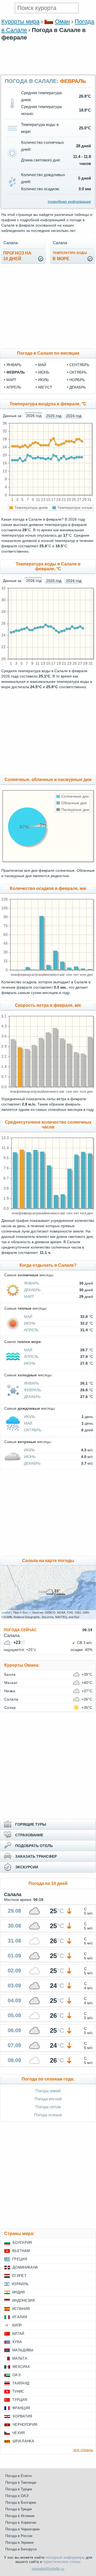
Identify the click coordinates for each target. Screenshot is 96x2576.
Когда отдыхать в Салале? (48, 1265)
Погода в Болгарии (21, 2502)
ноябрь (77, 380)
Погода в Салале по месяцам (48, 353)
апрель (14, 387)
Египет (19, 2276)
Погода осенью (48, 2115)
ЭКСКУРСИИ (27, 1867)
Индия (19, 2292)
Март (29, 1297)
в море (70, 256)
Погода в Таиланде (21, 2482)
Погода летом (48, 2107)
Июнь (30, 1323)
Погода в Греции (19, 2509)
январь (14, 365)
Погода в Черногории (22, 2529)
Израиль (20, 2284)
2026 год (34, 416)
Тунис (18, 2391)
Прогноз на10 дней (17, 256)
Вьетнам (21, 2251)
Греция (20, 2259)
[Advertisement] (48, 72)
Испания (21, 2309)
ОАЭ (16, 2375)
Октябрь (33, 1430)
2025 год (54, 416)
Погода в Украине (19, 2543)
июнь (44, 372)
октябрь (78, 372)
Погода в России (19, 2536)
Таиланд (21, 2383)
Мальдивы (23, 2350)
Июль (29, 1417)
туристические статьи (62, 2562)
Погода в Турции (19, 2489)
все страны (83, 2450)
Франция (21, 2408)
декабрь (78, 387)
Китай (18, 2334)
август (45, 387)
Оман (62, 21)
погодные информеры (65, 2557)
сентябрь (79, 365)
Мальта (20, 2358)
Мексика (21, 2367)
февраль (16, 372)
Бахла (10, 1674)
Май (28, 1317)
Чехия (19, 2433)
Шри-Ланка (23, 2441)
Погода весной (48, 2099)
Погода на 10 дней (48, 1883)
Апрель (31, 1330)
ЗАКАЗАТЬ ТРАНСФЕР (36, 1856)
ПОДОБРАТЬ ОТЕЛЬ (34, 1846)
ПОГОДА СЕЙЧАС (20, 1630)
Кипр (17, 2325)
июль (43, 380)
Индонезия (23, 2300)
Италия (20, 2317)
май (42, 365)
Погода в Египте (19, 2476)
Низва (10, 1691)
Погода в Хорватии (21, 2523)
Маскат (11, 1683)
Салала (11, 1699)
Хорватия (22, 2416)
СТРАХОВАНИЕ (29, 1835)
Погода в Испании (20, 2516)
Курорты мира (20, 21)
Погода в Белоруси (21, 2549)
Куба (17, 2342)
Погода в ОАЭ (17, 2496)
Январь (31, 1283)
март (11, 380)
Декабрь (32, 1290)
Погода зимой (48, 2091)
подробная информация (69, 201)
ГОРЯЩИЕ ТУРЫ (31, 1824)
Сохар (10, 1707)
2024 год (74, 416)
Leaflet (6, 1612)
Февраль (33, 1390)
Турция (20, 2400)
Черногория (25, 2425)
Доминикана (25, 2267)
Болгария (22, 2243)
